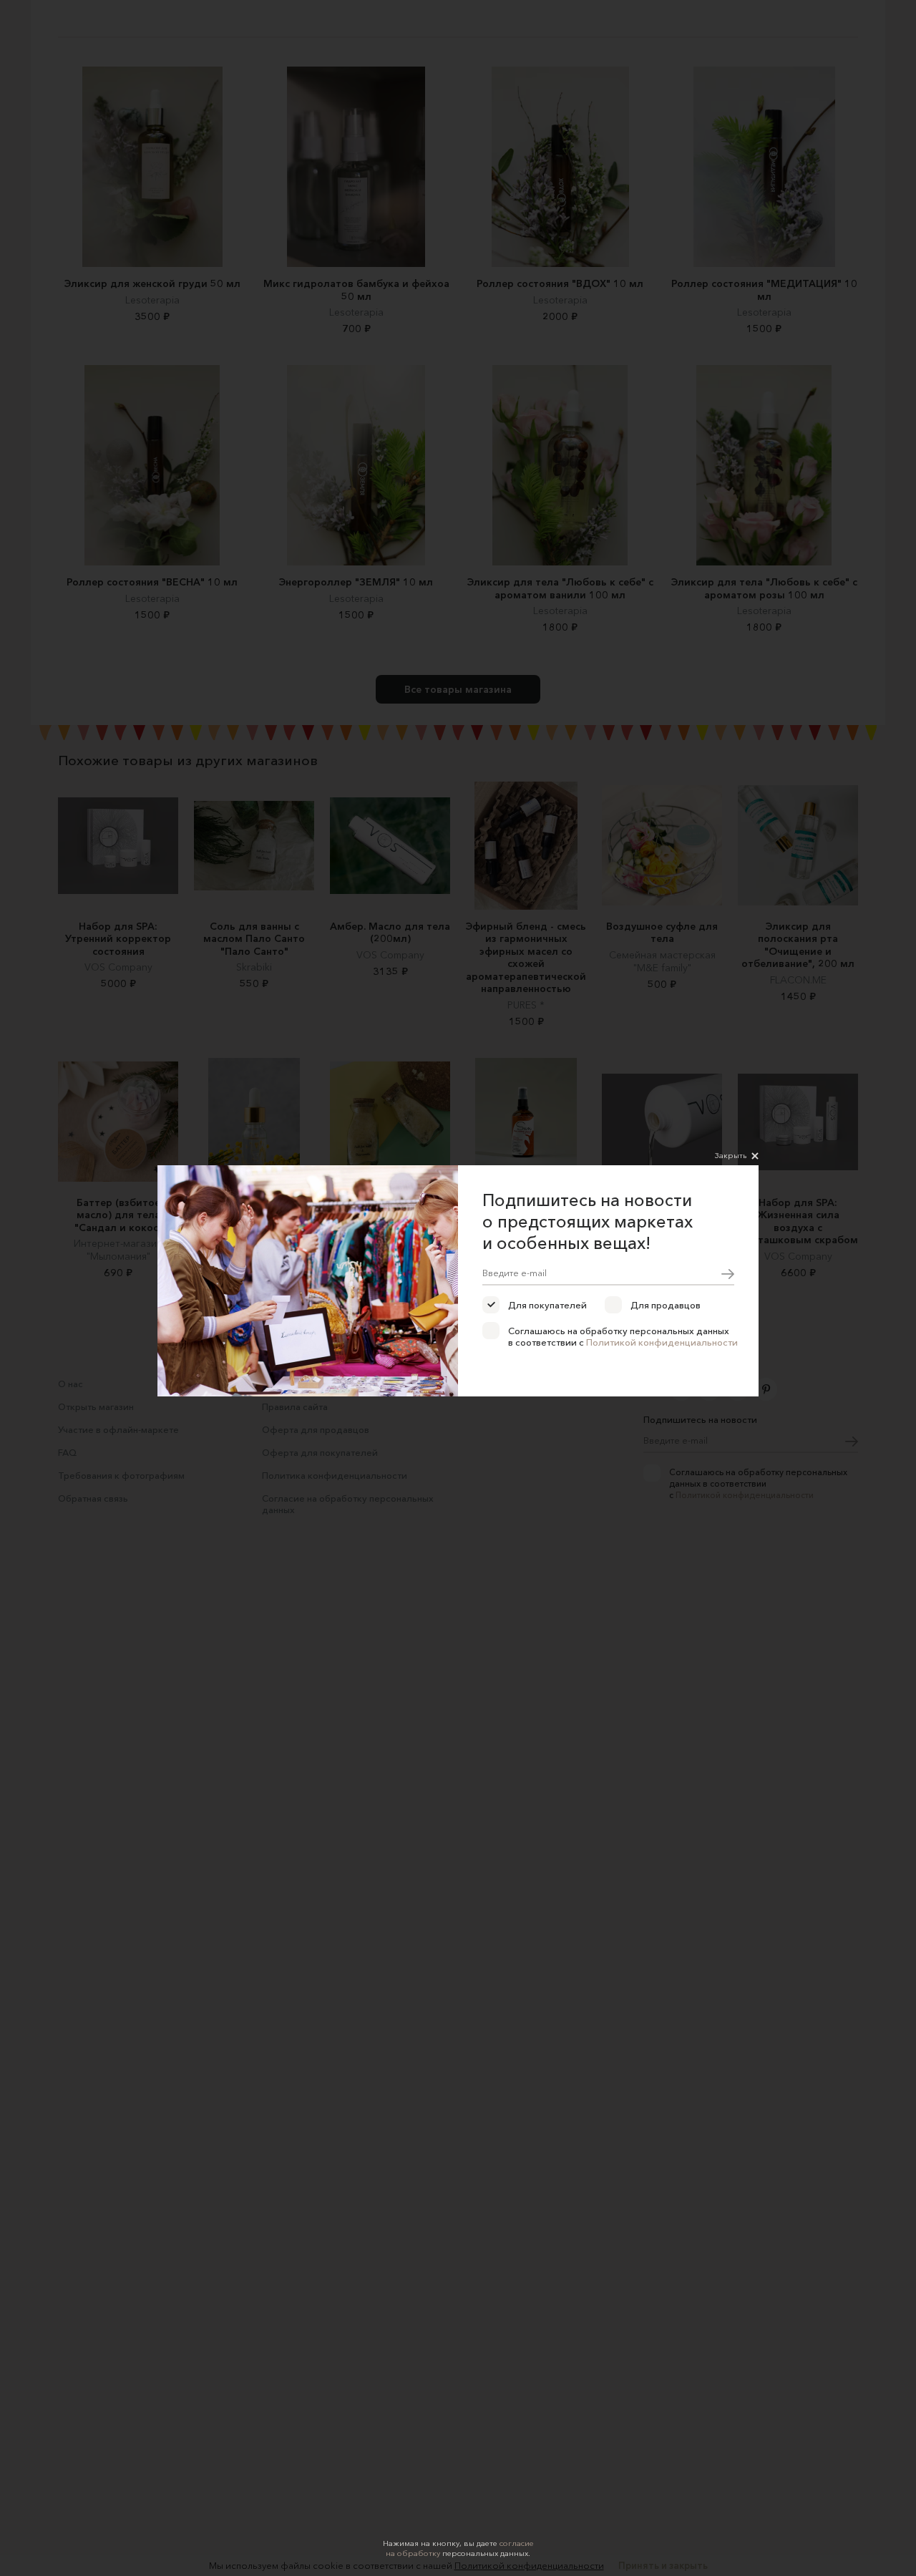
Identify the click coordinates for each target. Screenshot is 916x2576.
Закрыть (731, 1155)
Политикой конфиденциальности (662, 1342)
